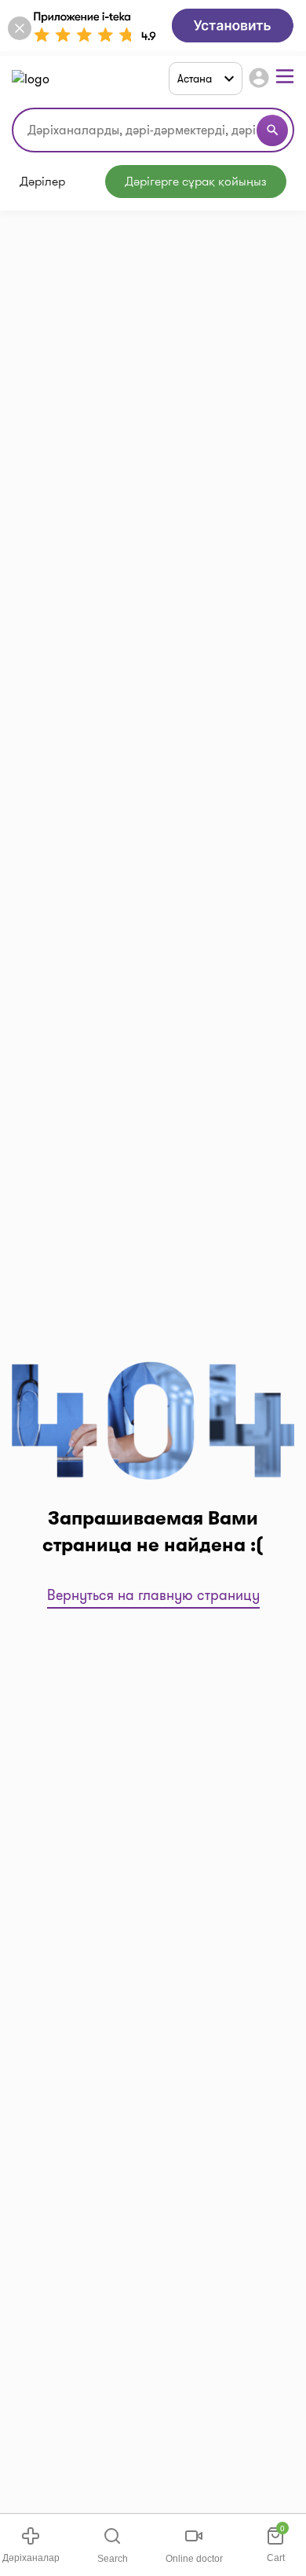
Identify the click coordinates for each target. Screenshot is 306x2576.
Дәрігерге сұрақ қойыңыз (196, 181)
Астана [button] (195, 79)
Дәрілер (42, 182)
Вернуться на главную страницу (153, 1595)
